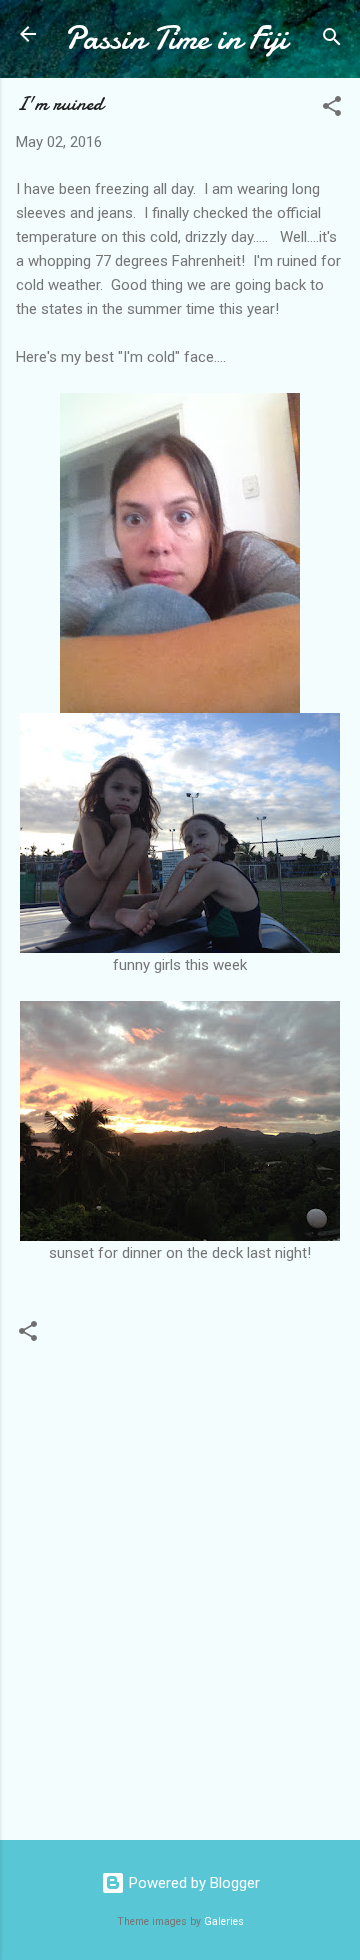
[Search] (332, 40)
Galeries (224, 1921)
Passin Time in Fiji (175, 38)
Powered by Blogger (192, 1883)
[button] (332, 109)
